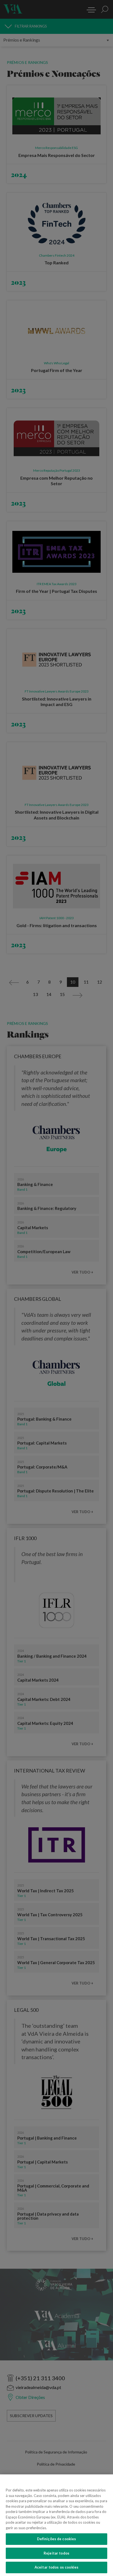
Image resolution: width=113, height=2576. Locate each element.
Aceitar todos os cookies (56, 2567)
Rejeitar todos (56, 2553)
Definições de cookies (57, 2539)
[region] (56, 2525)
